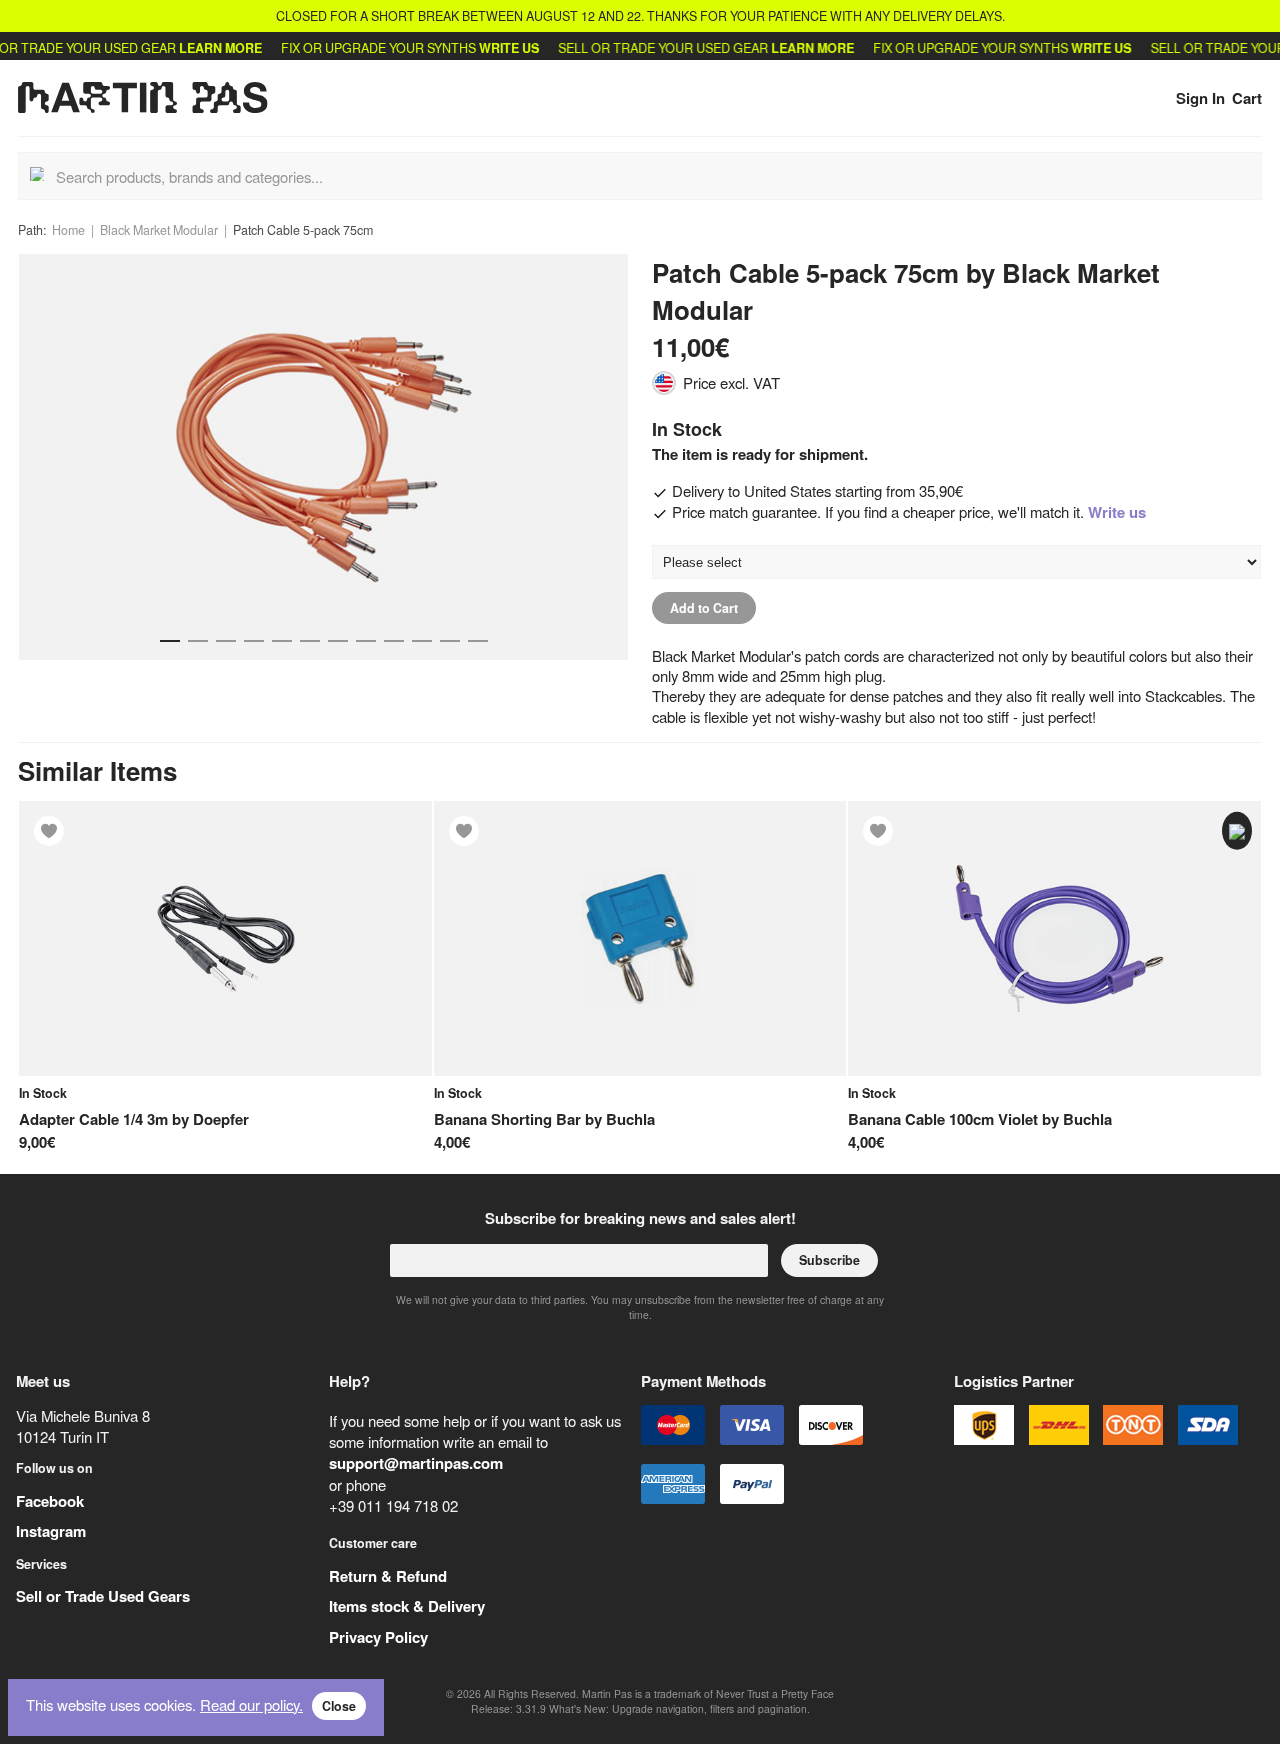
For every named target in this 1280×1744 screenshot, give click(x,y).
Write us (1117, 512)
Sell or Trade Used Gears (103, 1596)
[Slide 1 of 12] (323, 458)
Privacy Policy (378, 1637)
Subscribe (829, 1260)
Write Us (473, 48)
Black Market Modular (159, 230)
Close (339, 1706)
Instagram (51, 1531)
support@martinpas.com (416, 1463)
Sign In (1200, 98)
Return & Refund (388, 1576)
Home (68, 230)
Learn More (184, 48)
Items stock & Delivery (407, 1606)
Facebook (50, 1501)
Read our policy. (251, 1704)
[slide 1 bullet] (170, 636)
